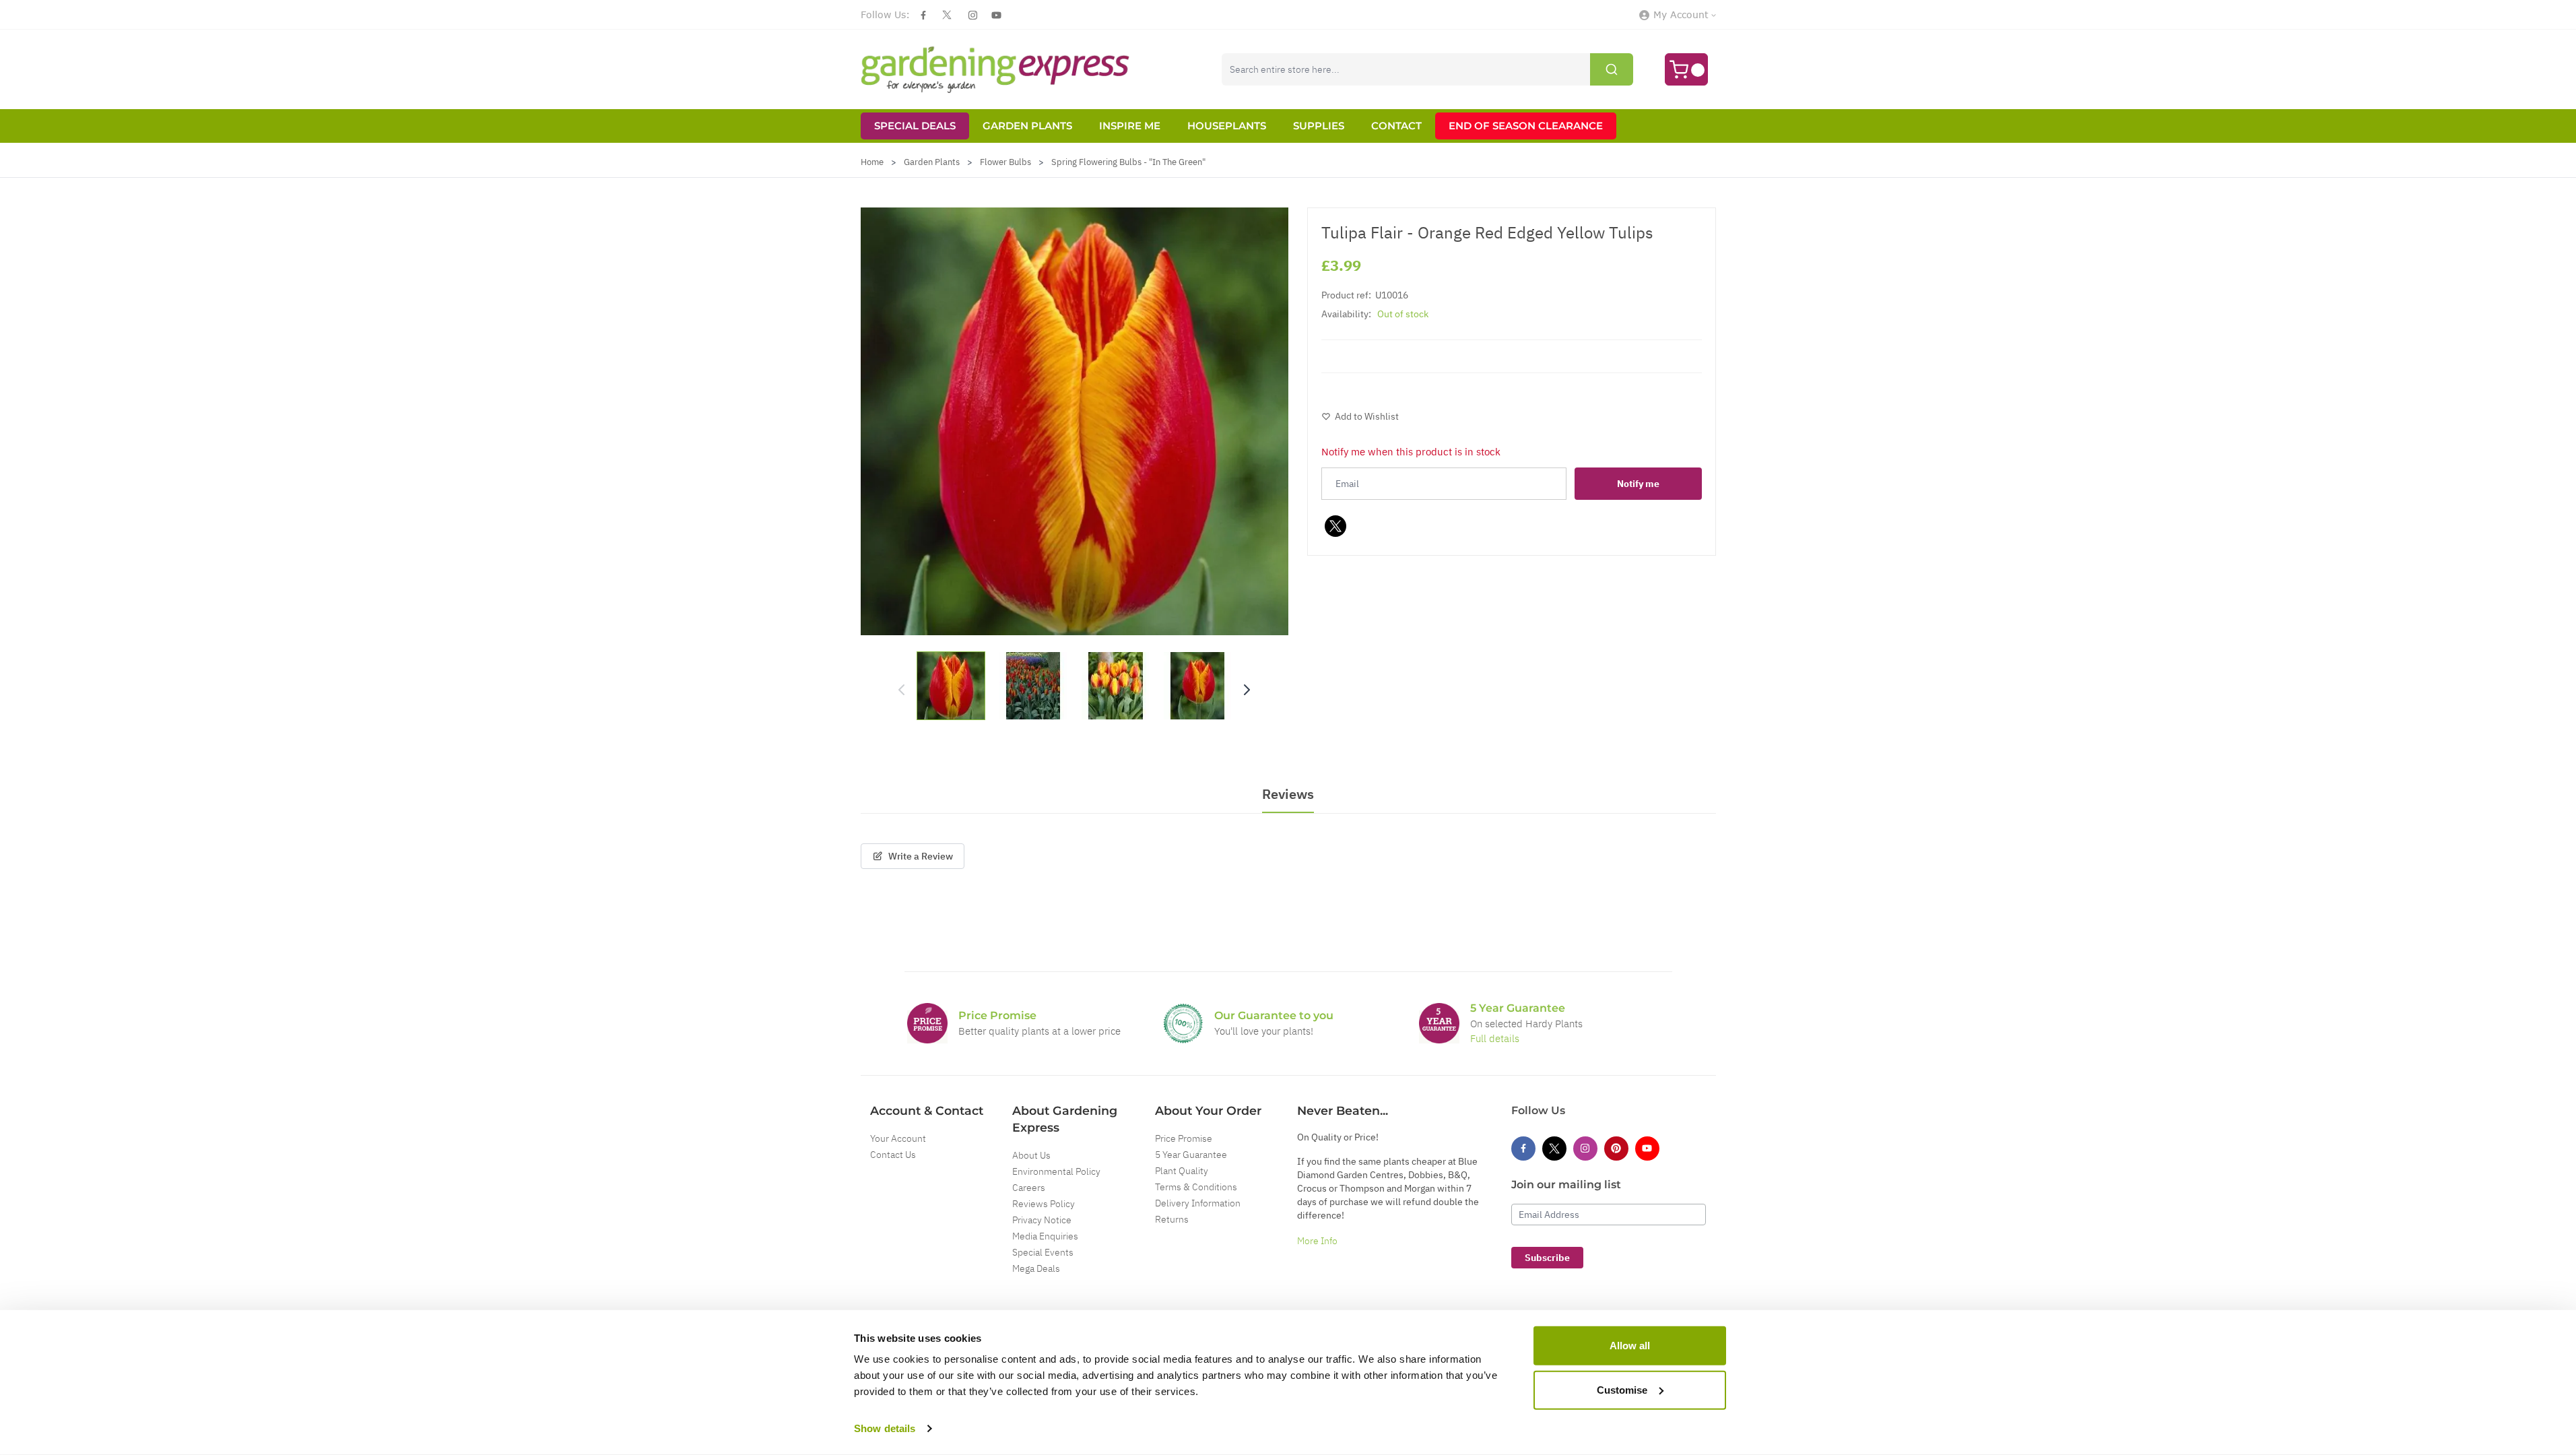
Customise (1622, 1389)
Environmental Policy (1056, 1171)
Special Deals (915, 126)
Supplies (1319, 126)
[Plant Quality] (1183, 1023)
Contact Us (893, 1155)
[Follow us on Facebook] (923, 15)
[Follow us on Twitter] (947, 15)
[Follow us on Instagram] (973, 15)
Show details (885, 1428)
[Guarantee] (1439, 1023)
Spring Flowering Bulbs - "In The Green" (1128, 162)
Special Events (1043, 1252)
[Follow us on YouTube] (996, 15)
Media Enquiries (1045, 1236)
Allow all (1630, 1346)
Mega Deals (1036, 1268)
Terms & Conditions (1196, 1187)
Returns (1172, 1219)
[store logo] (995, 69)
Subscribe (1547, 1258)
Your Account (898, 1138)
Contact (1396, 126)
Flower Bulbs (1005, 162)
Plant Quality (1182, 1171)
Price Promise (1184, 1138)
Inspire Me (1130, 126)
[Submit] (1612, 69)
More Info (1317, 1241)
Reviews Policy (1044, 1204)
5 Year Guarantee (1191, 1155)
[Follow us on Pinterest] (1616, 1149)
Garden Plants (1027, 126)
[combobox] (1427, 69)
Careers (1029, 1188)
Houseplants (1227, 126)
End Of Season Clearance (1526, 126)
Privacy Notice (1042, 1220)
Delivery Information (1198, 1203)
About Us (1031, 1155)
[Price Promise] (927, 1023)
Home (872, 162)
